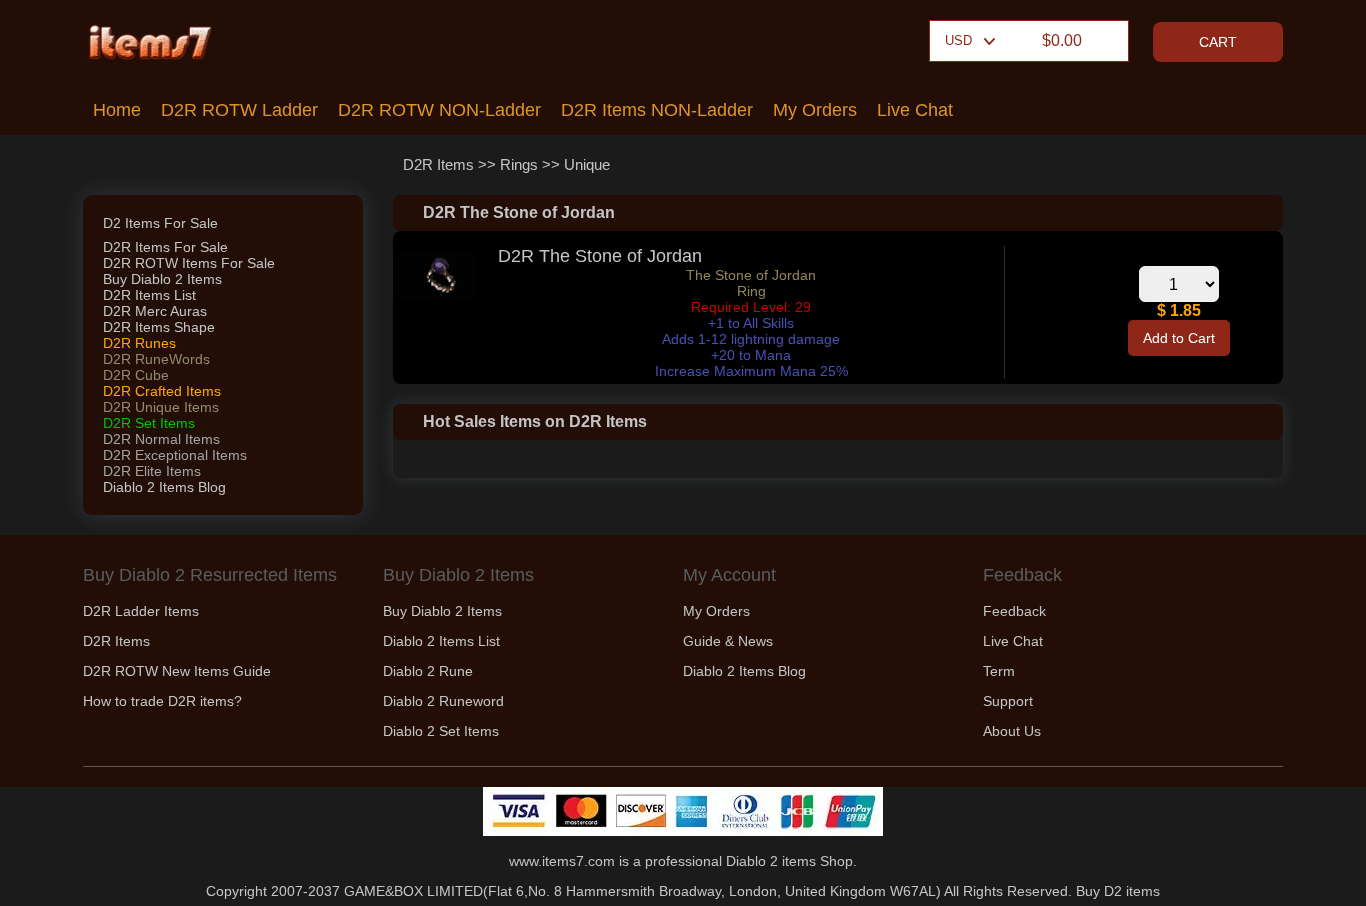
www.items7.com (562, 861)
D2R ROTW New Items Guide (177, 671)
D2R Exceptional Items (175, 455)
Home (117, 110)
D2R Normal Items (161, 439)
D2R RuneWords (156, 359)
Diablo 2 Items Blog (164, 487)
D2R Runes (139, 343)
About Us (1012, 731)
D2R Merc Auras (155, 311)
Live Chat (915, 110)
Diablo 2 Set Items (441, 731)
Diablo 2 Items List (441, 641)
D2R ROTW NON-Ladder (439, 110)
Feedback (1014, 611)
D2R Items (438, 164)
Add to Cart (1179, 338)
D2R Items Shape (159, 327)
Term (999, 671)
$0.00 (1062, 40)
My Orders (815, 110)
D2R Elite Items (152, 471)
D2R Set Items (149, 423)
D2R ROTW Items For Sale (189, 263)
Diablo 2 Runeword (443, 701)
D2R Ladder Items (141, 611)
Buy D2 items (1118, 891)
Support (1008, 701)
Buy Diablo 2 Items (162, 279)
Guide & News (728, 641)
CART (1218, 42)
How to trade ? (162, 701)
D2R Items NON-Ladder (657, 110)
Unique (587, 164)
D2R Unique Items (161, 407)
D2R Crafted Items (162, 391)
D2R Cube (136, 375)
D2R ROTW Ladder (239, 110)
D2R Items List (149, 295)
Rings (519, 164)
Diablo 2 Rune (428, 671)
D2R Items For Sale (165, 247)
